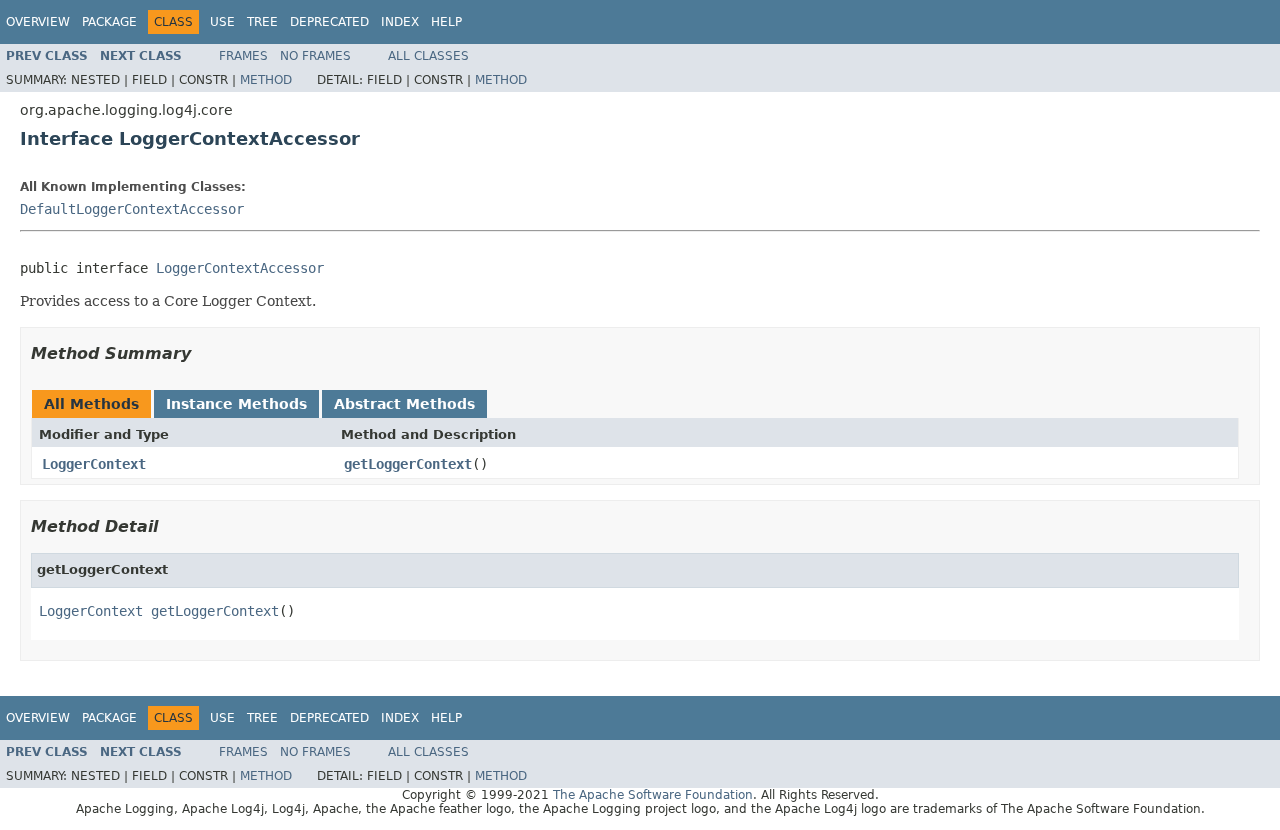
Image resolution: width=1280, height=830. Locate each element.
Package (109, 22)
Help (446, 22)
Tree (262, 22)
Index (400, 22)
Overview (38, 22)
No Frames (315, 56)
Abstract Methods (404, 404)
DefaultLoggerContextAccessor (132, 209)
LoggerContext (94, 464)
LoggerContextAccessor (240, 268)
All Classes (428, 56)
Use (222, 22)
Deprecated (329, 22)
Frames (243, 56)
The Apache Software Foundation (653, 795)
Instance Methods (236, 404)
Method (266, 80)
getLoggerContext (408, 464)
